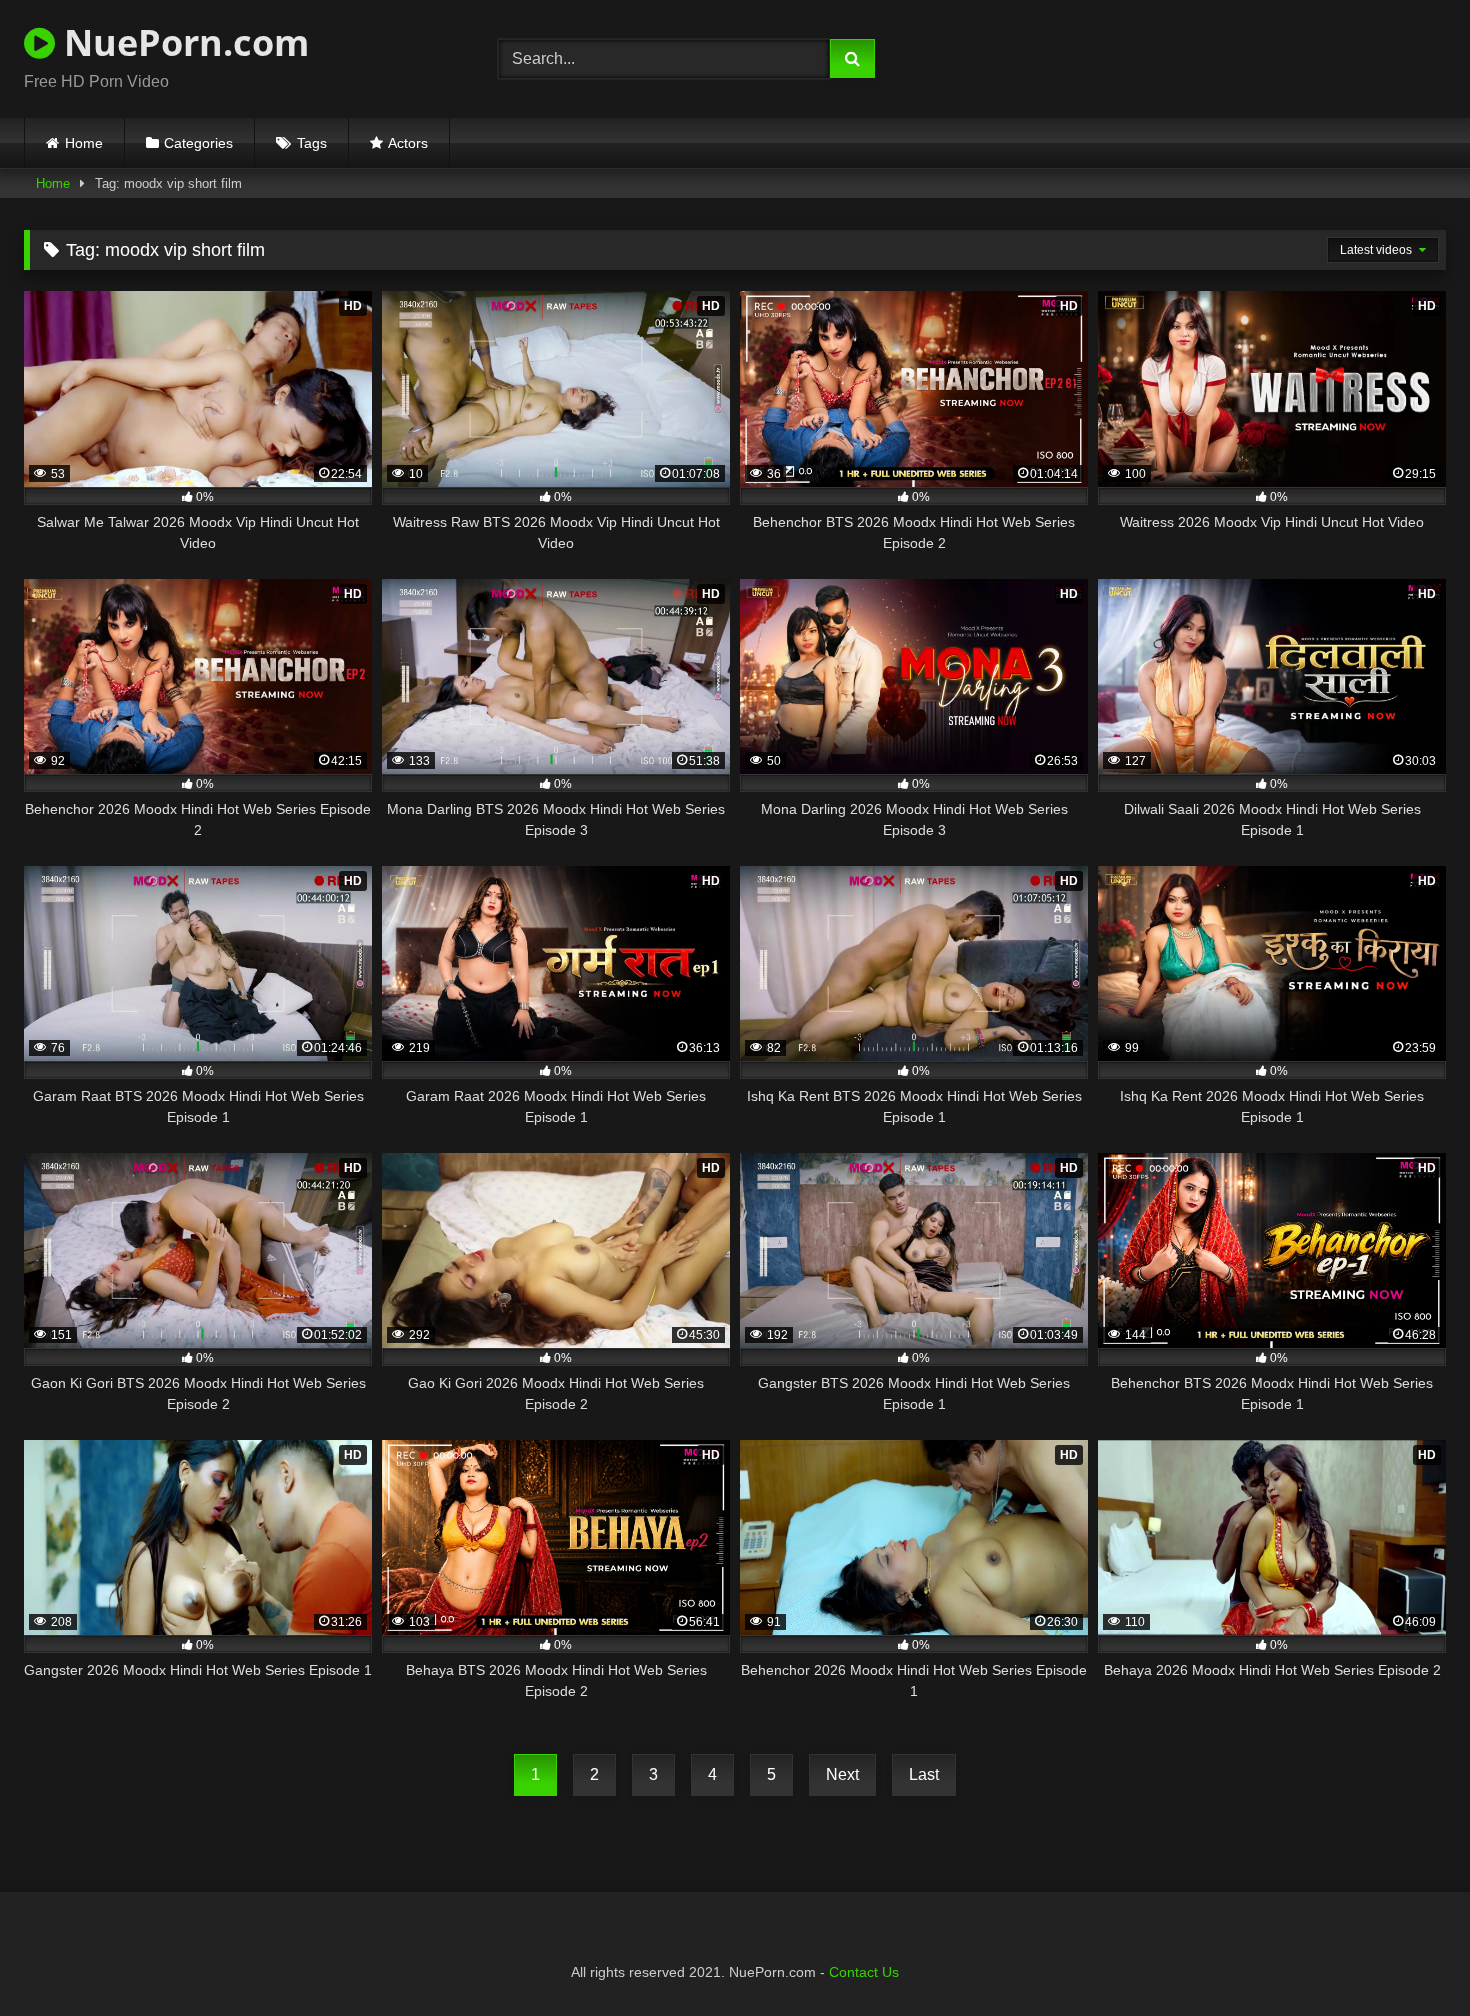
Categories (198, 143)
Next (842, 1774)
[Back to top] (1408, 1956)
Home (84, 143)
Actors (408, 143)
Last (924, 1774)
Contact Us (864, 1972)
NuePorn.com (182, 42)
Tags (312, 143)
